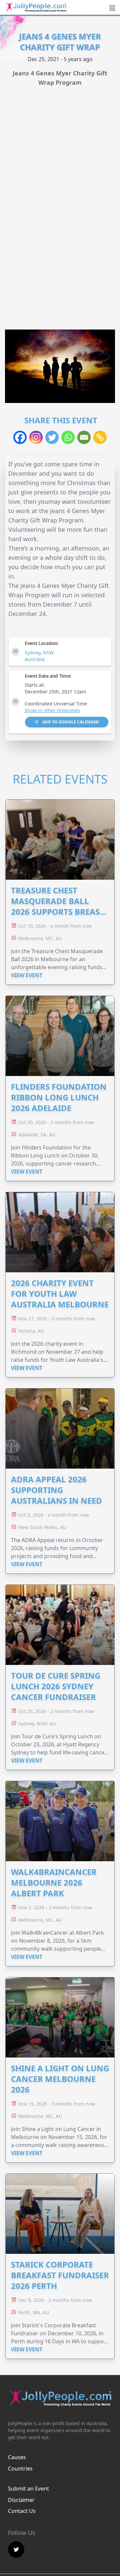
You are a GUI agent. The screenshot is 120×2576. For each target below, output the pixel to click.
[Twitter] (52, 437)
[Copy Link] (100, 437)
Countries (20, 2468)
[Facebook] (20, 437)
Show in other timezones (52, 710)
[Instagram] (36, 437)
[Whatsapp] (68, 437)
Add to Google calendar (70, 722)
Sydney (32, 653)
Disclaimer (21, 2500)
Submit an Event (28, 2489)
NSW (48, 653)
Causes (17, 2457)
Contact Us (22, 2511)
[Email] (84, 437)
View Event (27, 975)
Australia (35, 659)
